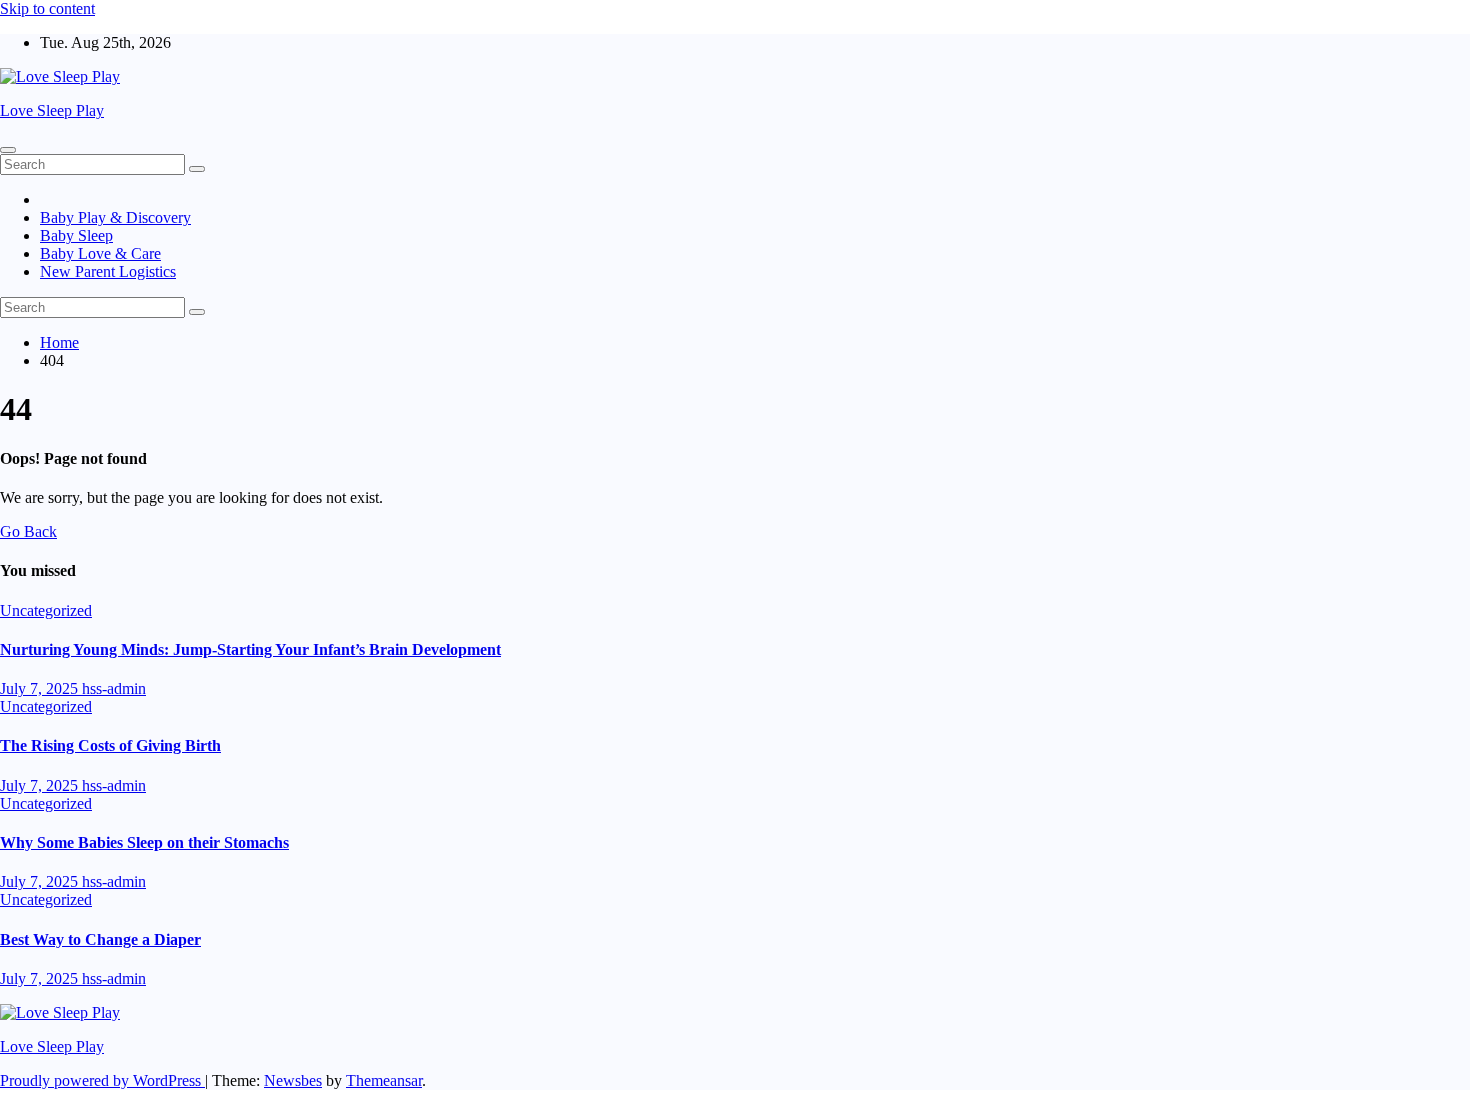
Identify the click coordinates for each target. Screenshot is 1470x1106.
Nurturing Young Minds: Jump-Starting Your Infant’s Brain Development (250, 649)
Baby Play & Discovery (115, 217)
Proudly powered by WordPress (102, 1080)
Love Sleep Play (52, 110)
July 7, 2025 (41, 688)
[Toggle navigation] (8, 150)
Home (59, 342)
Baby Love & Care (100, 253)
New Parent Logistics (108, 271)
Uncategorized (46, 610)
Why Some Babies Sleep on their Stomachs (144, 842)
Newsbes (293, 1080)
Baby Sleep (76, 235)
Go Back (28, 531)
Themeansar (384, 1080)
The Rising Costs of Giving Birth (110, 745)
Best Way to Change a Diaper (100, 939)
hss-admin (114, 688)
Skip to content (47, 8)
